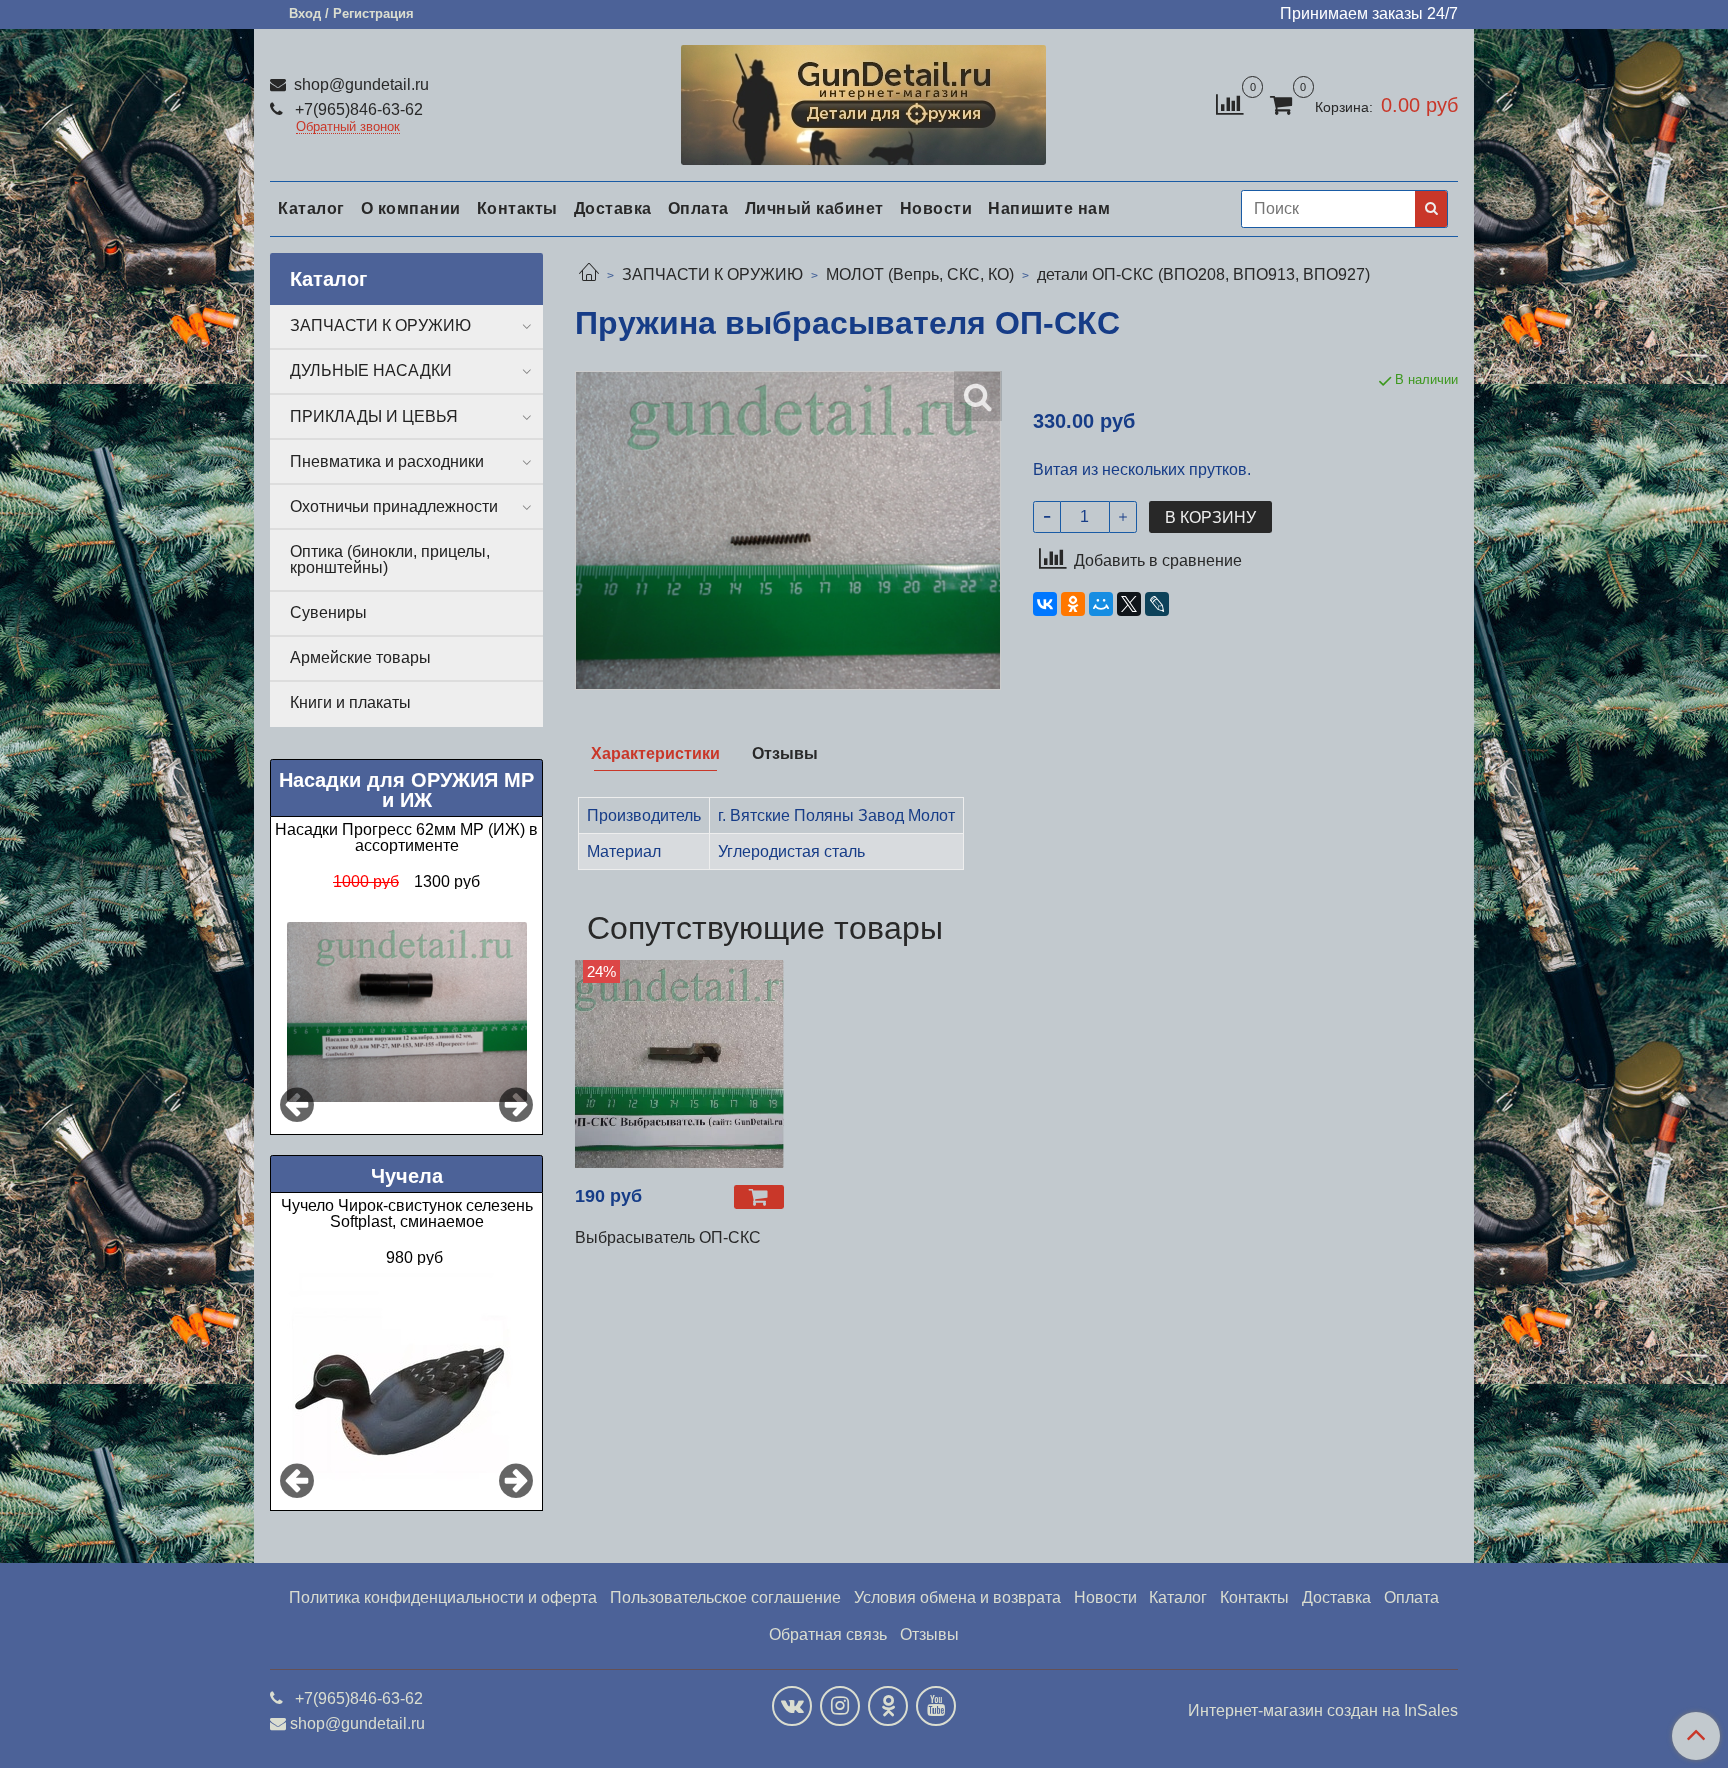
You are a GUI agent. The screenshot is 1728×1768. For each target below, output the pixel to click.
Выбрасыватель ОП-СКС (668, 1237)
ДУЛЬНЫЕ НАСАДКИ (371, 370)
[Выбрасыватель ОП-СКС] (679, 1064)
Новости (936, 208)
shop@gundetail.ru (359, 84)
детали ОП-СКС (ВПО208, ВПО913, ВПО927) (1203, 274)
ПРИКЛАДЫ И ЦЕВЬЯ (374, 416)
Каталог (311, 208)
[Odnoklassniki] (888, 1706)
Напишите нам (1049, 208)
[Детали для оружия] (863, 100)
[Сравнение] (1229, 103)
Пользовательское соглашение (725, 1597)
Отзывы (929, 1634)
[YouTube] (936, 1706)
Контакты (517, 208)
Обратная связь (828, 1634)
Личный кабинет (814, 208)
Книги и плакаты (350, 702)
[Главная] (589, 274)
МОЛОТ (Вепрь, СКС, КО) (920, 274)
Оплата (698, 208)
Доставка (613, 208)
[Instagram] (840, 1706)
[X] (1129, 604)
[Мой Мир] (1101, 604)
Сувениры (328, 612)
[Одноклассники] (1073, 604)
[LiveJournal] (1157, 604)
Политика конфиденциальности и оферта (443, 1597)
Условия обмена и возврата (957, 1597)
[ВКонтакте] (1045, 604)
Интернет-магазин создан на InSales (1323, 1711)
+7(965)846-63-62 (357, 109)
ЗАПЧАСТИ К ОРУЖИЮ (712, 274)
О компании (411, 208)
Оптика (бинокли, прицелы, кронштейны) (390, 559)
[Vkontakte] (792, 1706)
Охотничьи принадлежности (394, 506)
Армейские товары (360, 657)
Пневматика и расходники (387, 461)
